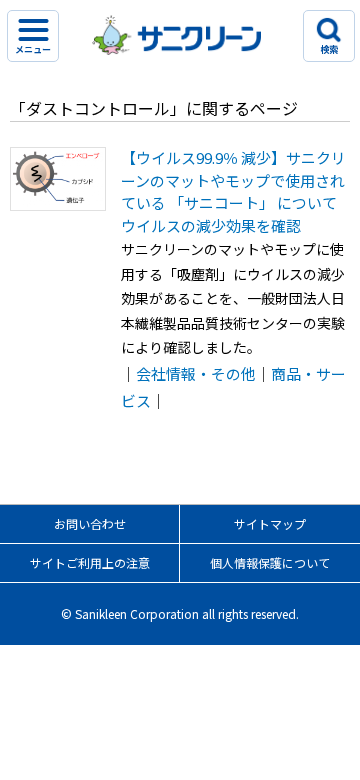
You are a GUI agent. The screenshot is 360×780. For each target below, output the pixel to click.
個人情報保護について (270, 562)
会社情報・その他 (196, 373)
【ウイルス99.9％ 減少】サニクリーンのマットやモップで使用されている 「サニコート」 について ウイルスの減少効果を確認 (233, 191)
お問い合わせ (90, 523)
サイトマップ (270, 523)
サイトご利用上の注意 (90, 562)
